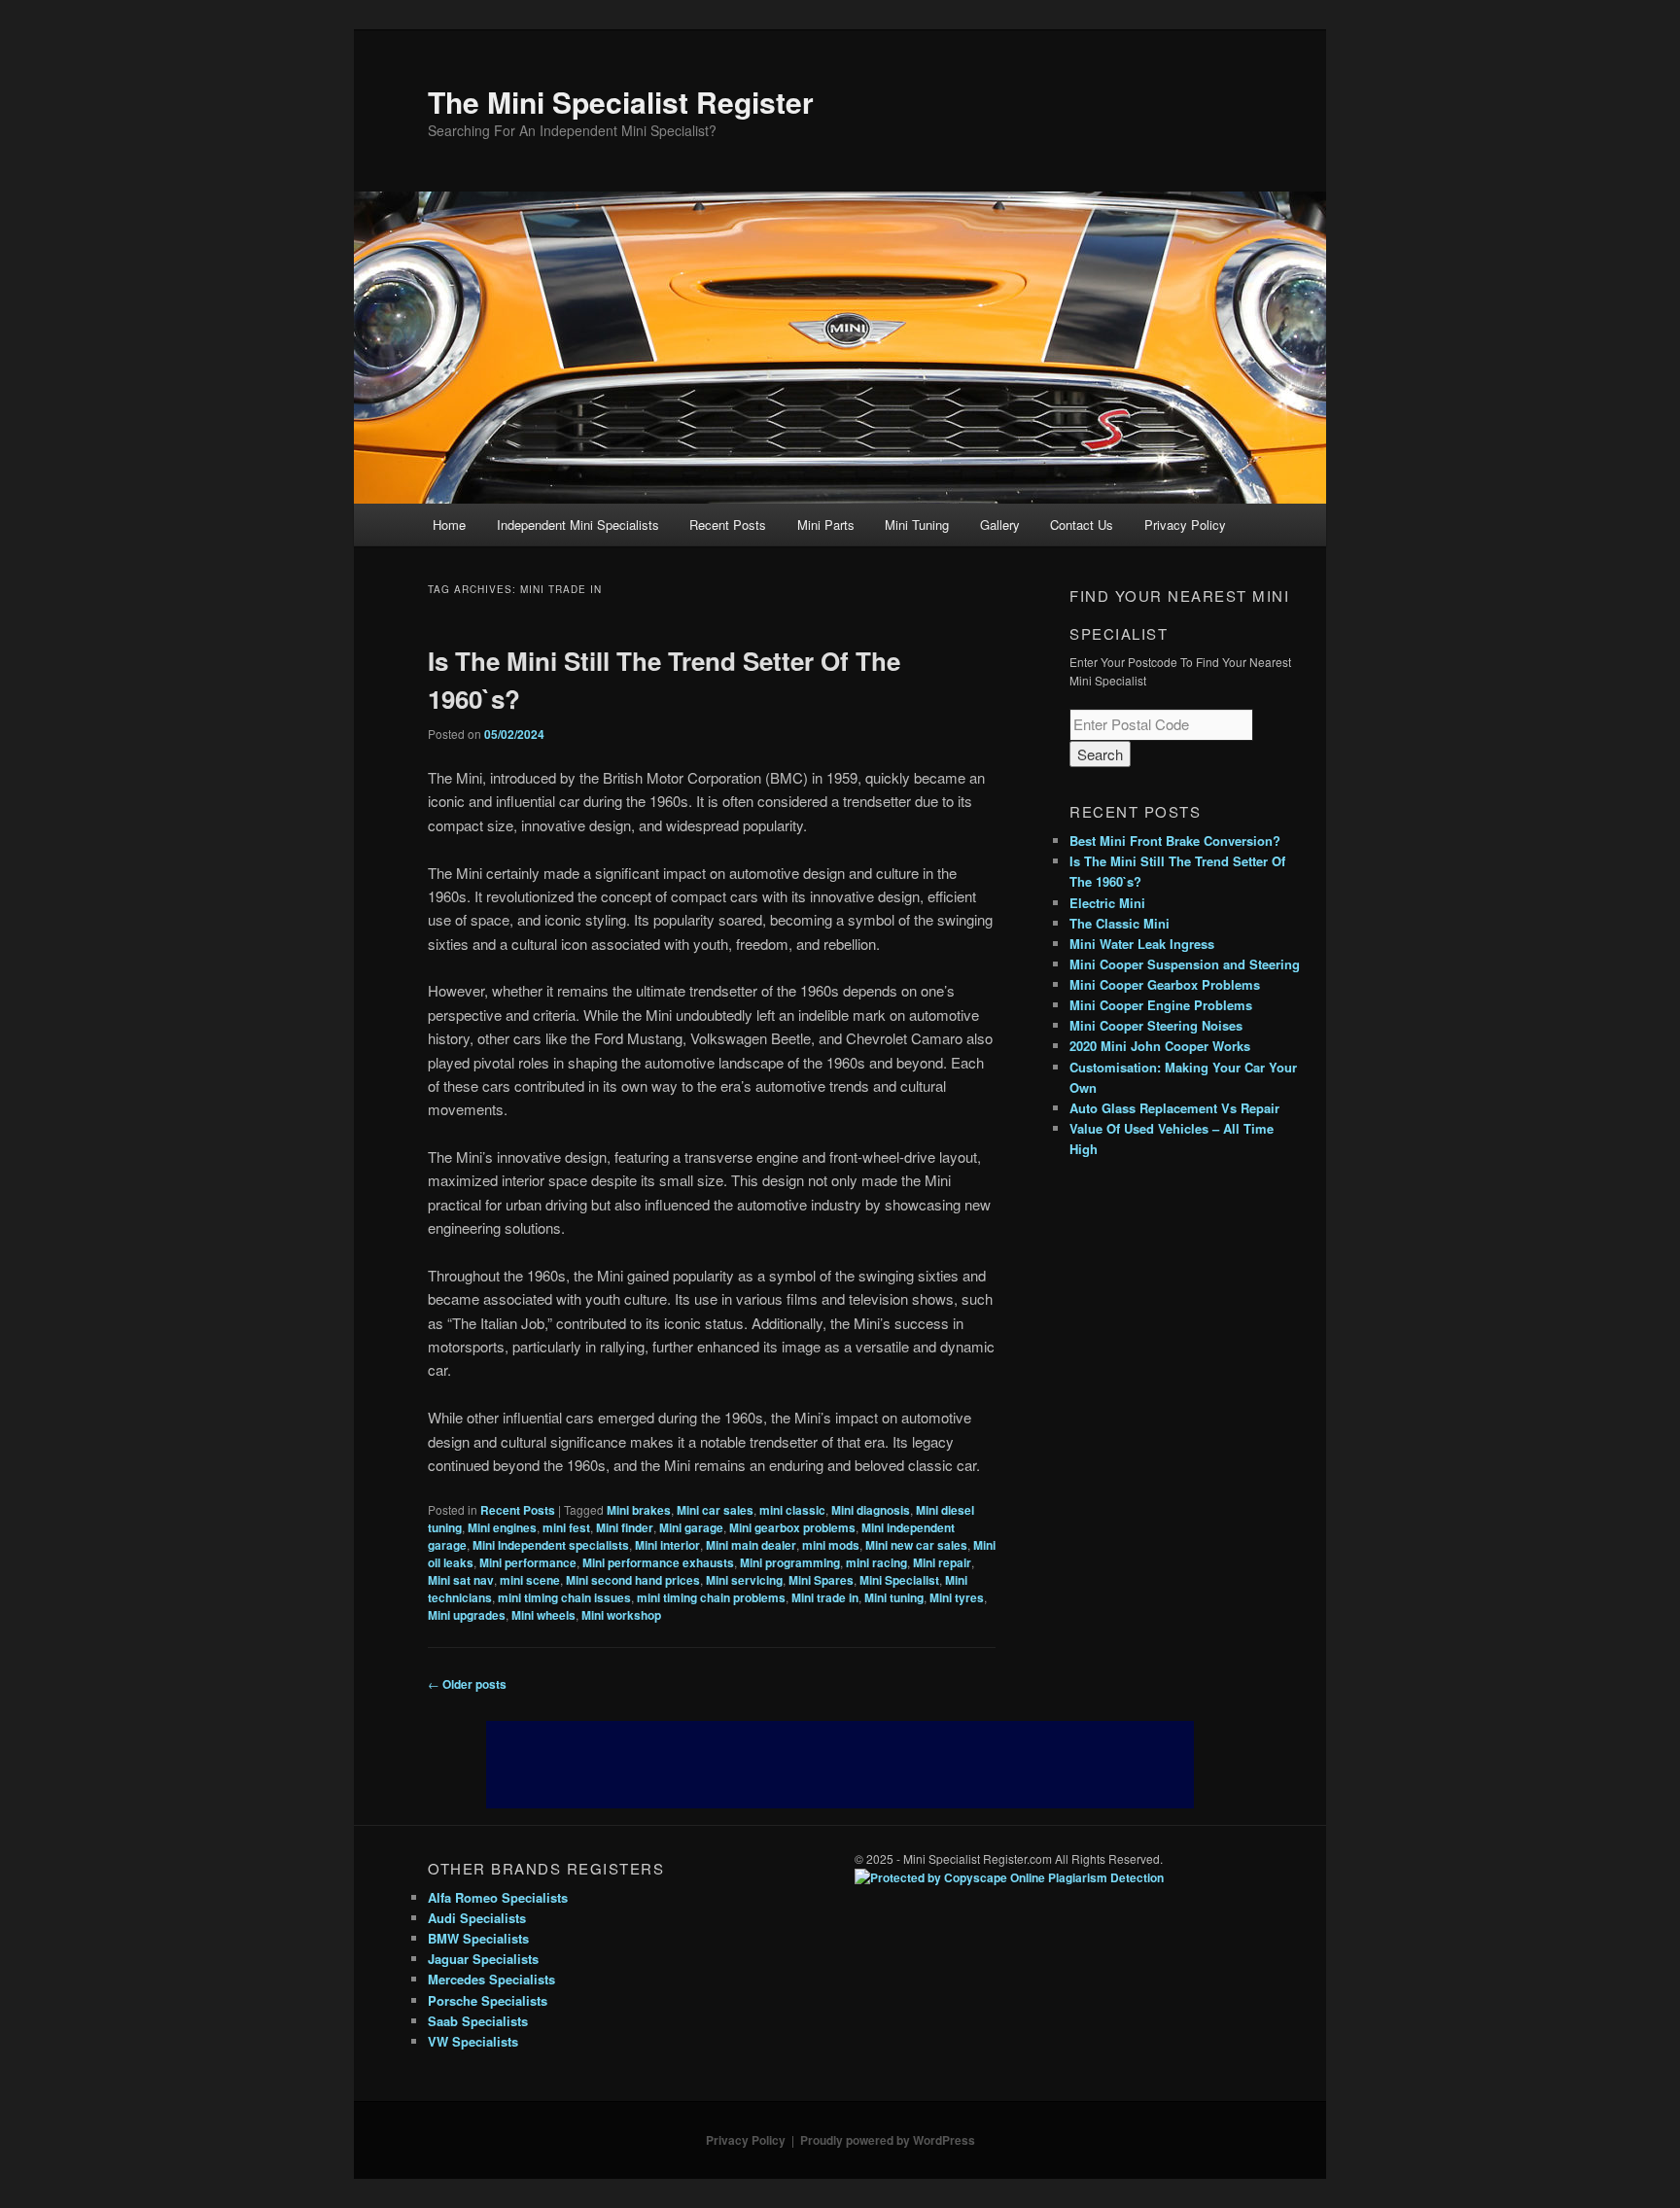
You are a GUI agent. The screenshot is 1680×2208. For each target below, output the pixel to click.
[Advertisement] (840, 1765)
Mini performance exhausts (658, 1562)
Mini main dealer (751, 1545)
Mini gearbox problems (792, 1527)
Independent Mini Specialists (578, 525)
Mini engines (502, 1527)
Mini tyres (957, 1597)
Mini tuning (894, 1597)
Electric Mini (1107, 903)
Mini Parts (826, 525)
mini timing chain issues (564, 1597)
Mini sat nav (461, 1580)
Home (449, 525)
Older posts (467, 1684)
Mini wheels (543, 1615)
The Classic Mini (1120, 923)
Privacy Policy (1185, 525)
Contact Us (1082, 525)
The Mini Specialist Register (621, 102)
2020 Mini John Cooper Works (1160, 1046)
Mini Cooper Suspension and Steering (1185, 964)
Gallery (1000, 525)
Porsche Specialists (488, 2000)
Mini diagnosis (871, 1510)
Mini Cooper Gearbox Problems (1165, 984)
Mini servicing (744, 1580)
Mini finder (625, 1527)
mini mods (831, 1545)
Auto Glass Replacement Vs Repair (1174, 1108)
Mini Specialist (899, 1580)
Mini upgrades (467, 1615)
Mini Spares (821, 1580)
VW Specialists (473, 2041)
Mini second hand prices (633, 1580)
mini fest (566, 1527)
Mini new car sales (916, 1545)
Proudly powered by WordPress (888, 2140)
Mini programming (790, 1562)
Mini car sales (715, 1510)
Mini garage (691, 1527)
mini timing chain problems (711, 1597)
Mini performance (528, 1562)
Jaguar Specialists (483, 1959)
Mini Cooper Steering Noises (1156, 1025)
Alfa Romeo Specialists (498, 1897)
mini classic (792, 1510)
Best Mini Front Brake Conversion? (1175, 841)
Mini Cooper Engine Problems (1161, 1005)
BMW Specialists (478, 1938)
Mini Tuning (917, 525)
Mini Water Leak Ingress (1142, 944)
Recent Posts (728, 525)
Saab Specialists (478, 2021)
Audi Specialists (477, 1918)
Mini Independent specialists (551, 1545)
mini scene (530, 1580)
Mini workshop (621, 1615)
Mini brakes (639, 1510)
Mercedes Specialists (491, 1979)
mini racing (876, 1562)
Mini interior (667, 1545)
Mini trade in (825, 1597)
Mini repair (942, 1562)
